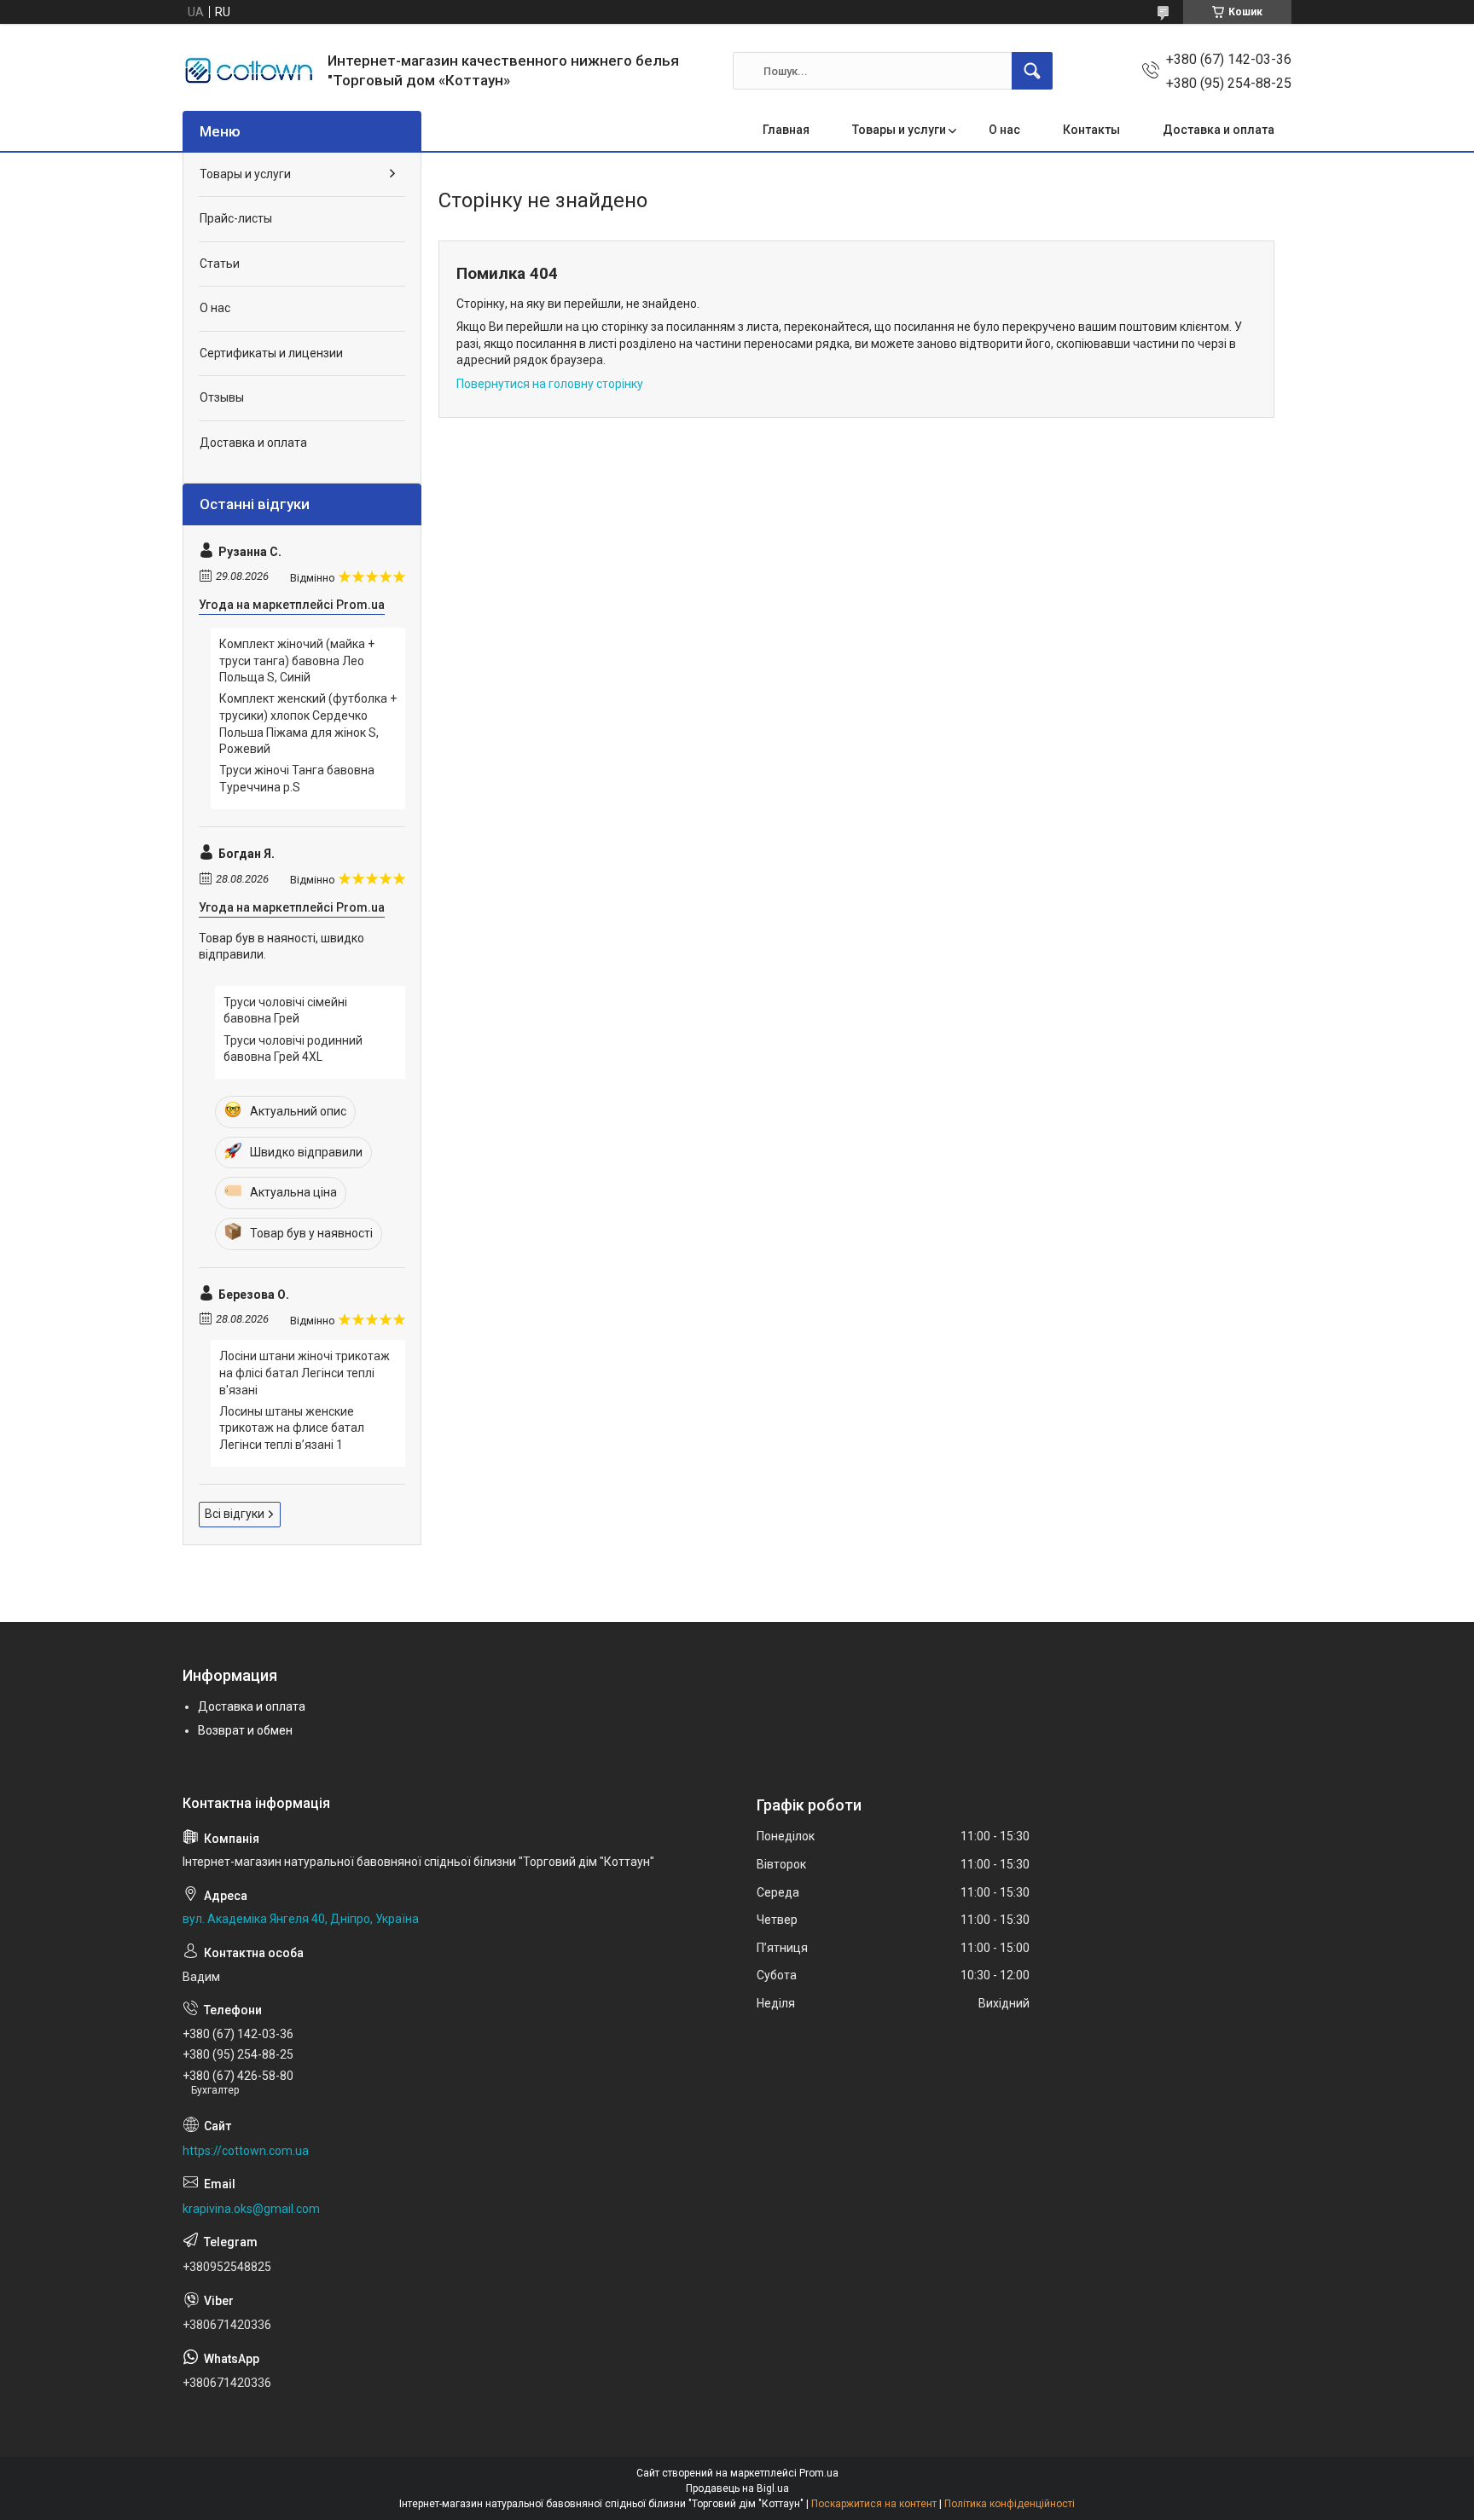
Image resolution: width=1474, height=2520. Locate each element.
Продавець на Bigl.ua (737, 2488)
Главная (786, 130)
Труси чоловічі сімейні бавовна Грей (285, 1011)
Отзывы (222, 397)
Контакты (1091, 130)
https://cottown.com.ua (246, 2151)
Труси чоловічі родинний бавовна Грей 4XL (293, 1049)
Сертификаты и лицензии (271, 353)
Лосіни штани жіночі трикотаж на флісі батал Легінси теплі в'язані (305, 1373)
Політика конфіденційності (1010, 2504)
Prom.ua (819, 2473)
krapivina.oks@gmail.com (251, 2209)
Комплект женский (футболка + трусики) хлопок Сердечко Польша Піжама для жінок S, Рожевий (308, 724)
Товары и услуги (899, 130)
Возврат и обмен (245, 1730)
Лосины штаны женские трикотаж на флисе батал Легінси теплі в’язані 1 (292, 1428)
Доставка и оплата (1219, 130)
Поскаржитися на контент (874, 2504)
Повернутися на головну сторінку (550, 384)
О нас (1004, 130)
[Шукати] (1032, 71)
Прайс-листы (236, 218)
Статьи (220, 264)
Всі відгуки (235, 1514)
